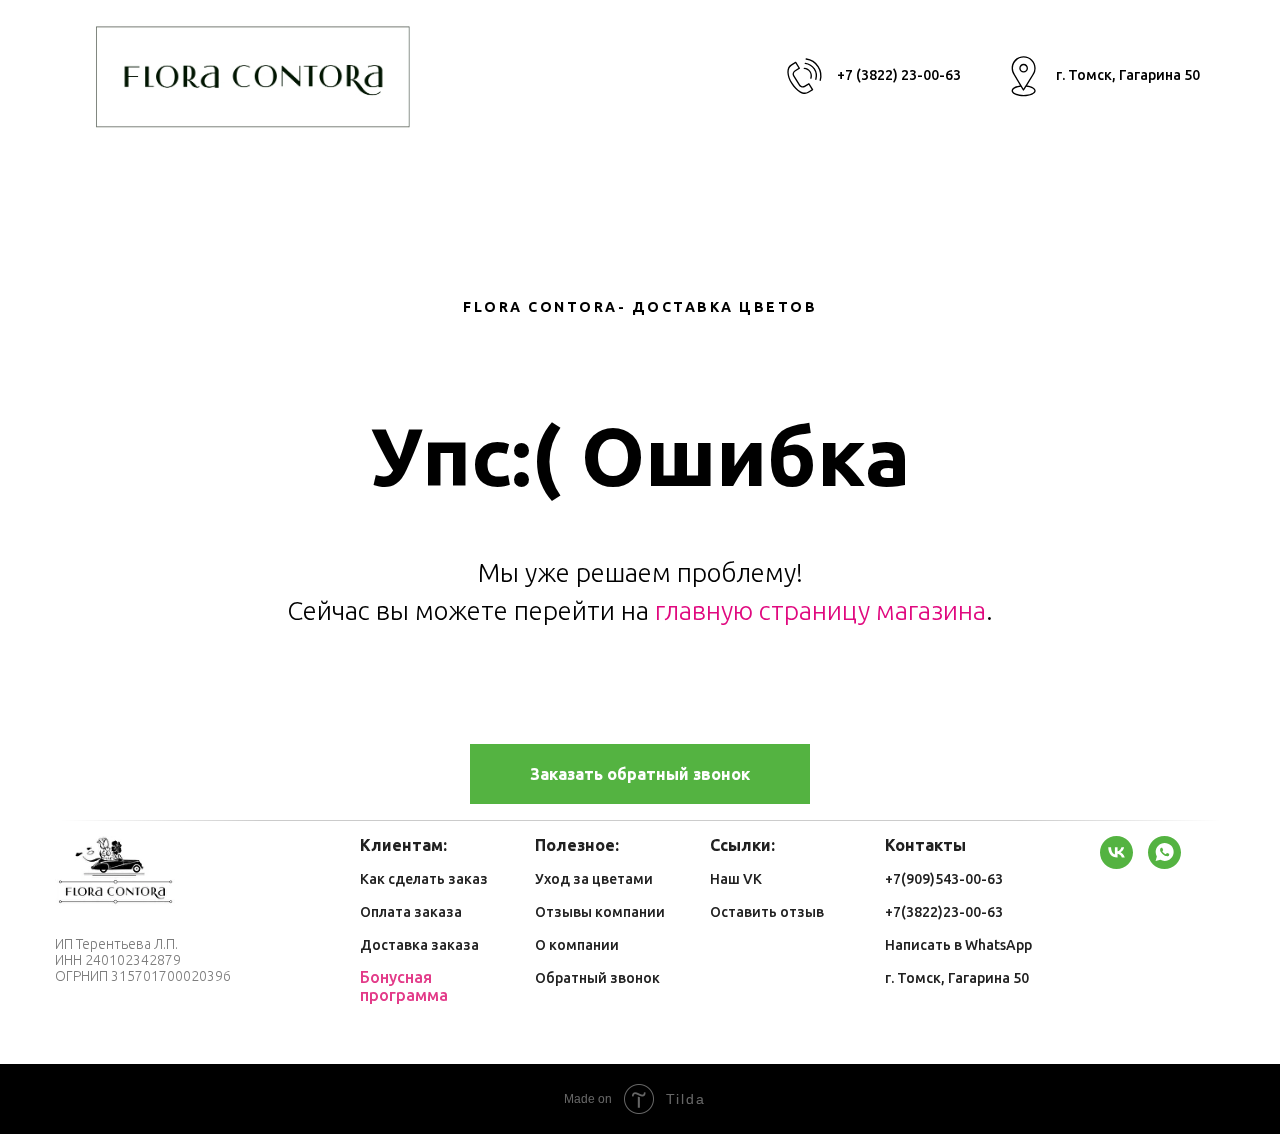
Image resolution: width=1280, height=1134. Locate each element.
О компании (577, 945)
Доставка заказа (419, 945)
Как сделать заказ (424, 879)
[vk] (1116, 852)
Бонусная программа (404, 986)
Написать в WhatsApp (958, 945)
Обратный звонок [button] (597, 978)
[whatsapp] (1164, 852)
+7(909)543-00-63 (944, 879)
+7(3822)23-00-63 (944, 912)
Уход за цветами (594, 879)
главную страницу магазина (820, 610)
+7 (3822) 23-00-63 (899, 75)
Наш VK (736, 879)
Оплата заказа (411, 912)
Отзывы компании (600, 912)
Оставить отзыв (767, 912)
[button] (640, 774)
